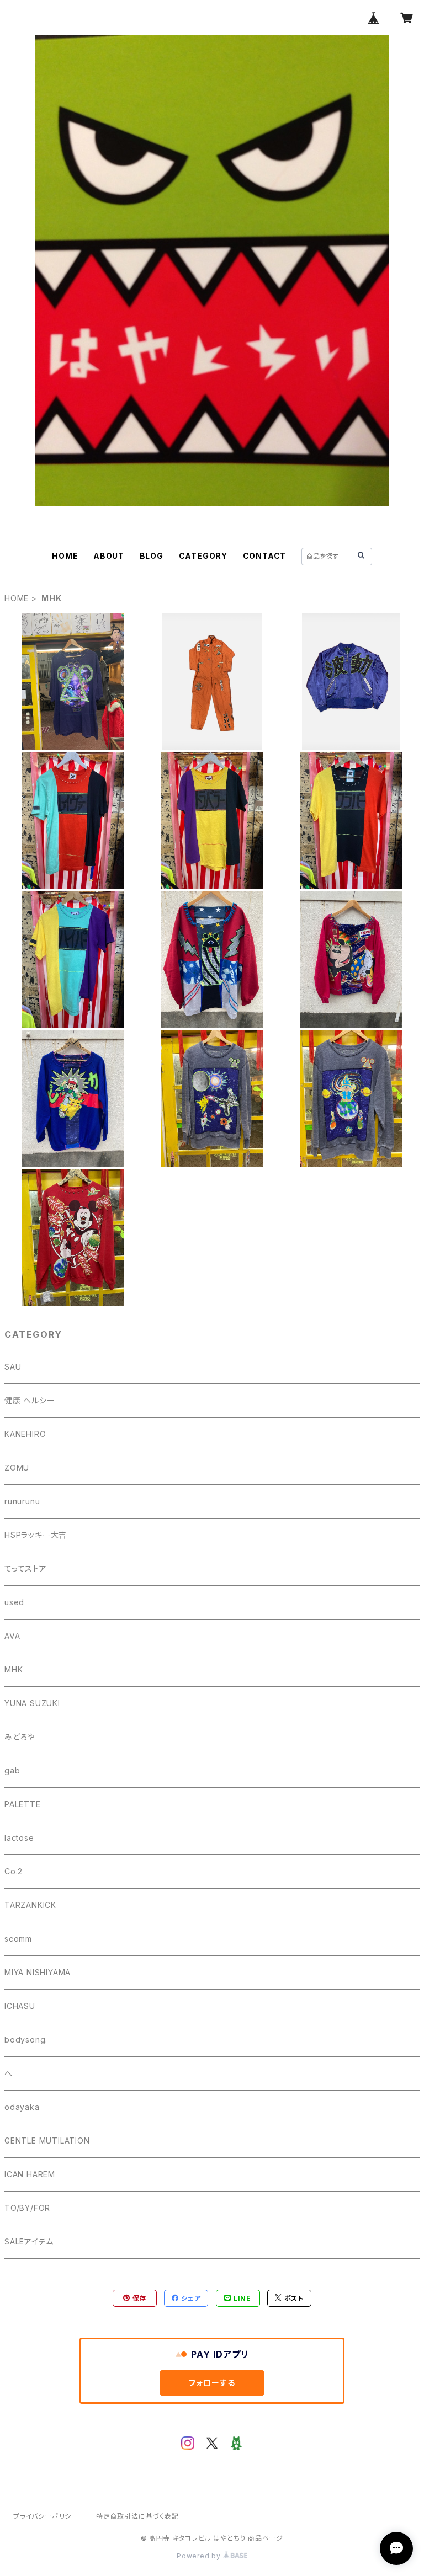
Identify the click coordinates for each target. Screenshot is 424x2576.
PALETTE (23, 1804)
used (14, 1602)
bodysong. (26, 2040)
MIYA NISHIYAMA (38, 1972)
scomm (18, 1939)
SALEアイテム (29, 2241)
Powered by (200, 2556)
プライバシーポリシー (46, 2516)
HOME (65, 556)
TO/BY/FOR (27, 2208)
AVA (12, 1636)
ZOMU (17, 1468)
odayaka (22, 2107)
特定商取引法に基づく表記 (137, 2516)
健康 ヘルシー (30, 1400)
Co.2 (14, 1871)
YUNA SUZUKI (32, 1703)
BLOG (152, 556)
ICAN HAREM (30, 2174)
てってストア (26, 1568)
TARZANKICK (30, 1905)
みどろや (20, 1737)
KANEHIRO (25, 1434)
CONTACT (265, 556)
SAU (13, 1367)
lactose (19, 1838)
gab (12, 1770)
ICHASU (20, 2006)
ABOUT (109, 556)
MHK (14, 1669)
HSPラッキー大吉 (36, 1535)
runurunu (22, 1501)
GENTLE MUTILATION (47, 2141)
